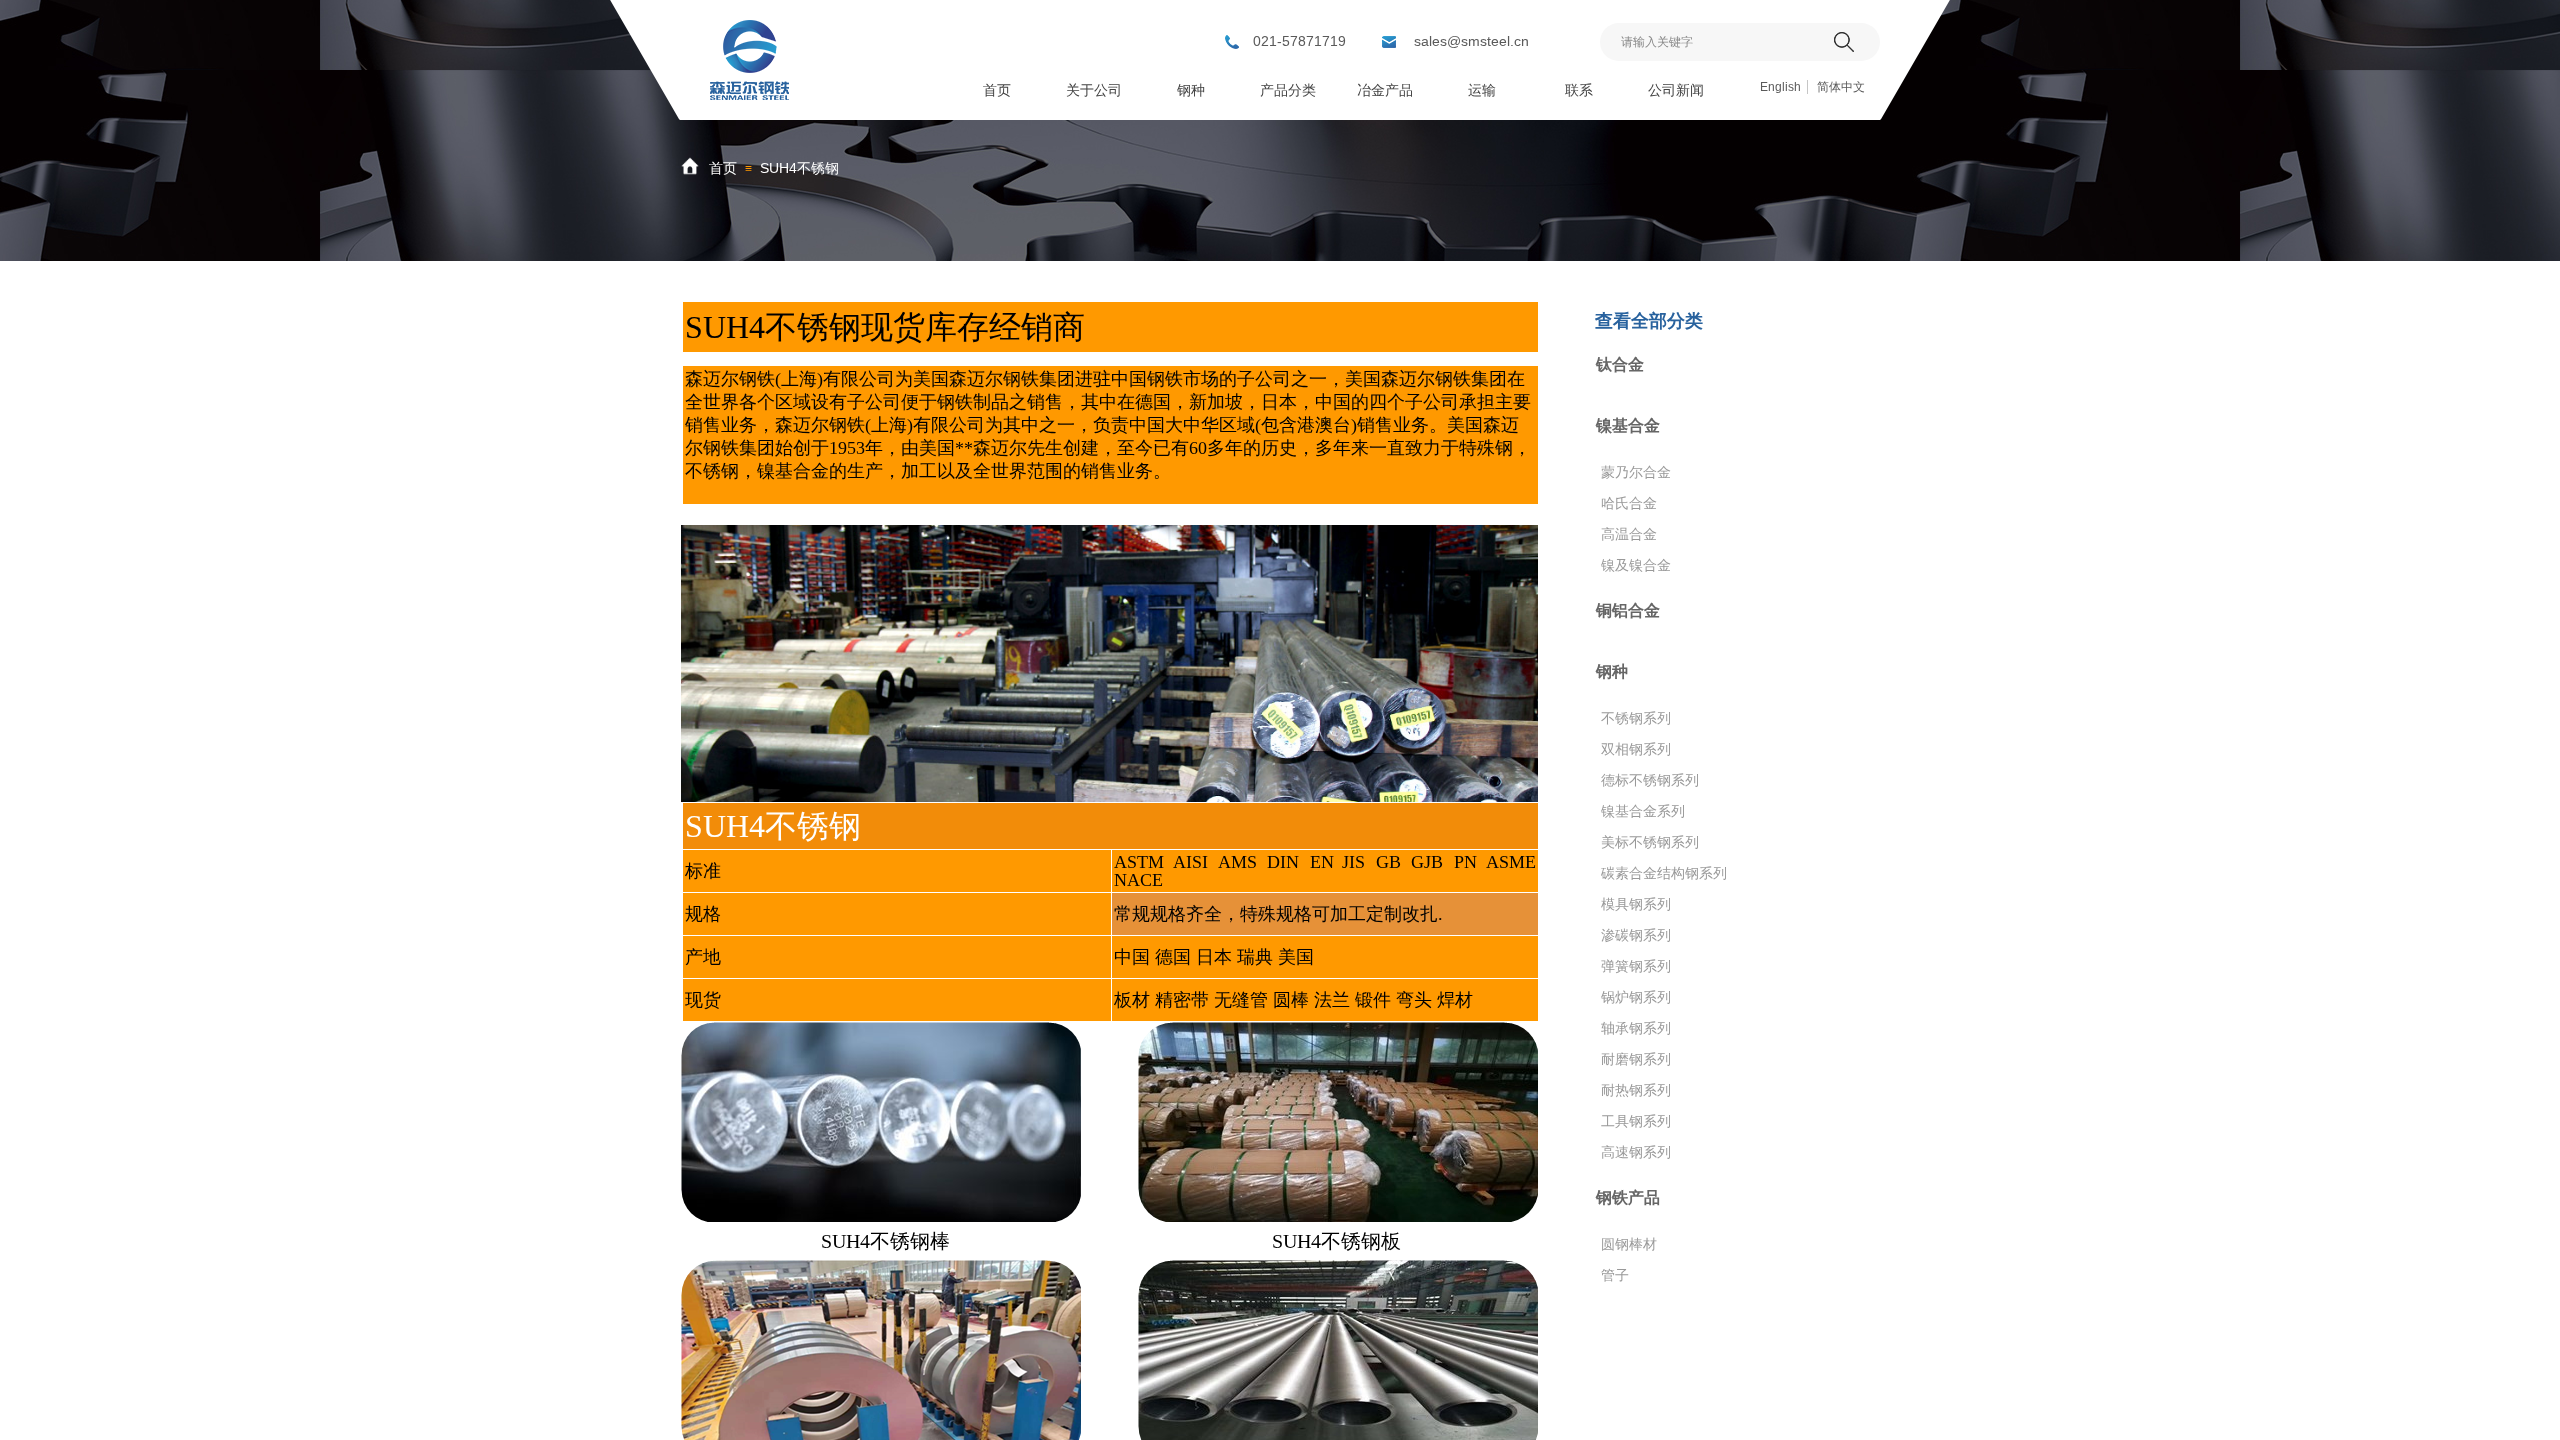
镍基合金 (1628, 425)
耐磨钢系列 (1636, 1059)
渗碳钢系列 (1636, 935)
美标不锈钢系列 (1650, 842)
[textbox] (1714, 42)
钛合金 (1620, 364)
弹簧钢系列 (1636, 966)
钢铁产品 (1628, 1197)
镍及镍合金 (1636, 565)
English (1780, 87)
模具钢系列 (1636, 904)
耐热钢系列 (1636, 1090)
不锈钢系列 (1636, 718)
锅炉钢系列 (1636, 997)
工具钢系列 (1636, 1121)
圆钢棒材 (1629, 1244)
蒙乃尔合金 (1636, 472)
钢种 (1612, 671)
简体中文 (1841, 87)
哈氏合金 (1629, 503)
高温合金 (1629, 534)
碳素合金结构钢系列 (1664, 873)
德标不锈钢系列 (1650, 780)
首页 (723, 168)
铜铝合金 (1628, 610)
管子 (1615, 1275)
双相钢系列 (1636, 749)
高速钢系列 (1636, 1152)
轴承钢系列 (1636, 1028)
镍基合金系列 (1643, 811)
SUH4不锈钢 (799, 168)
